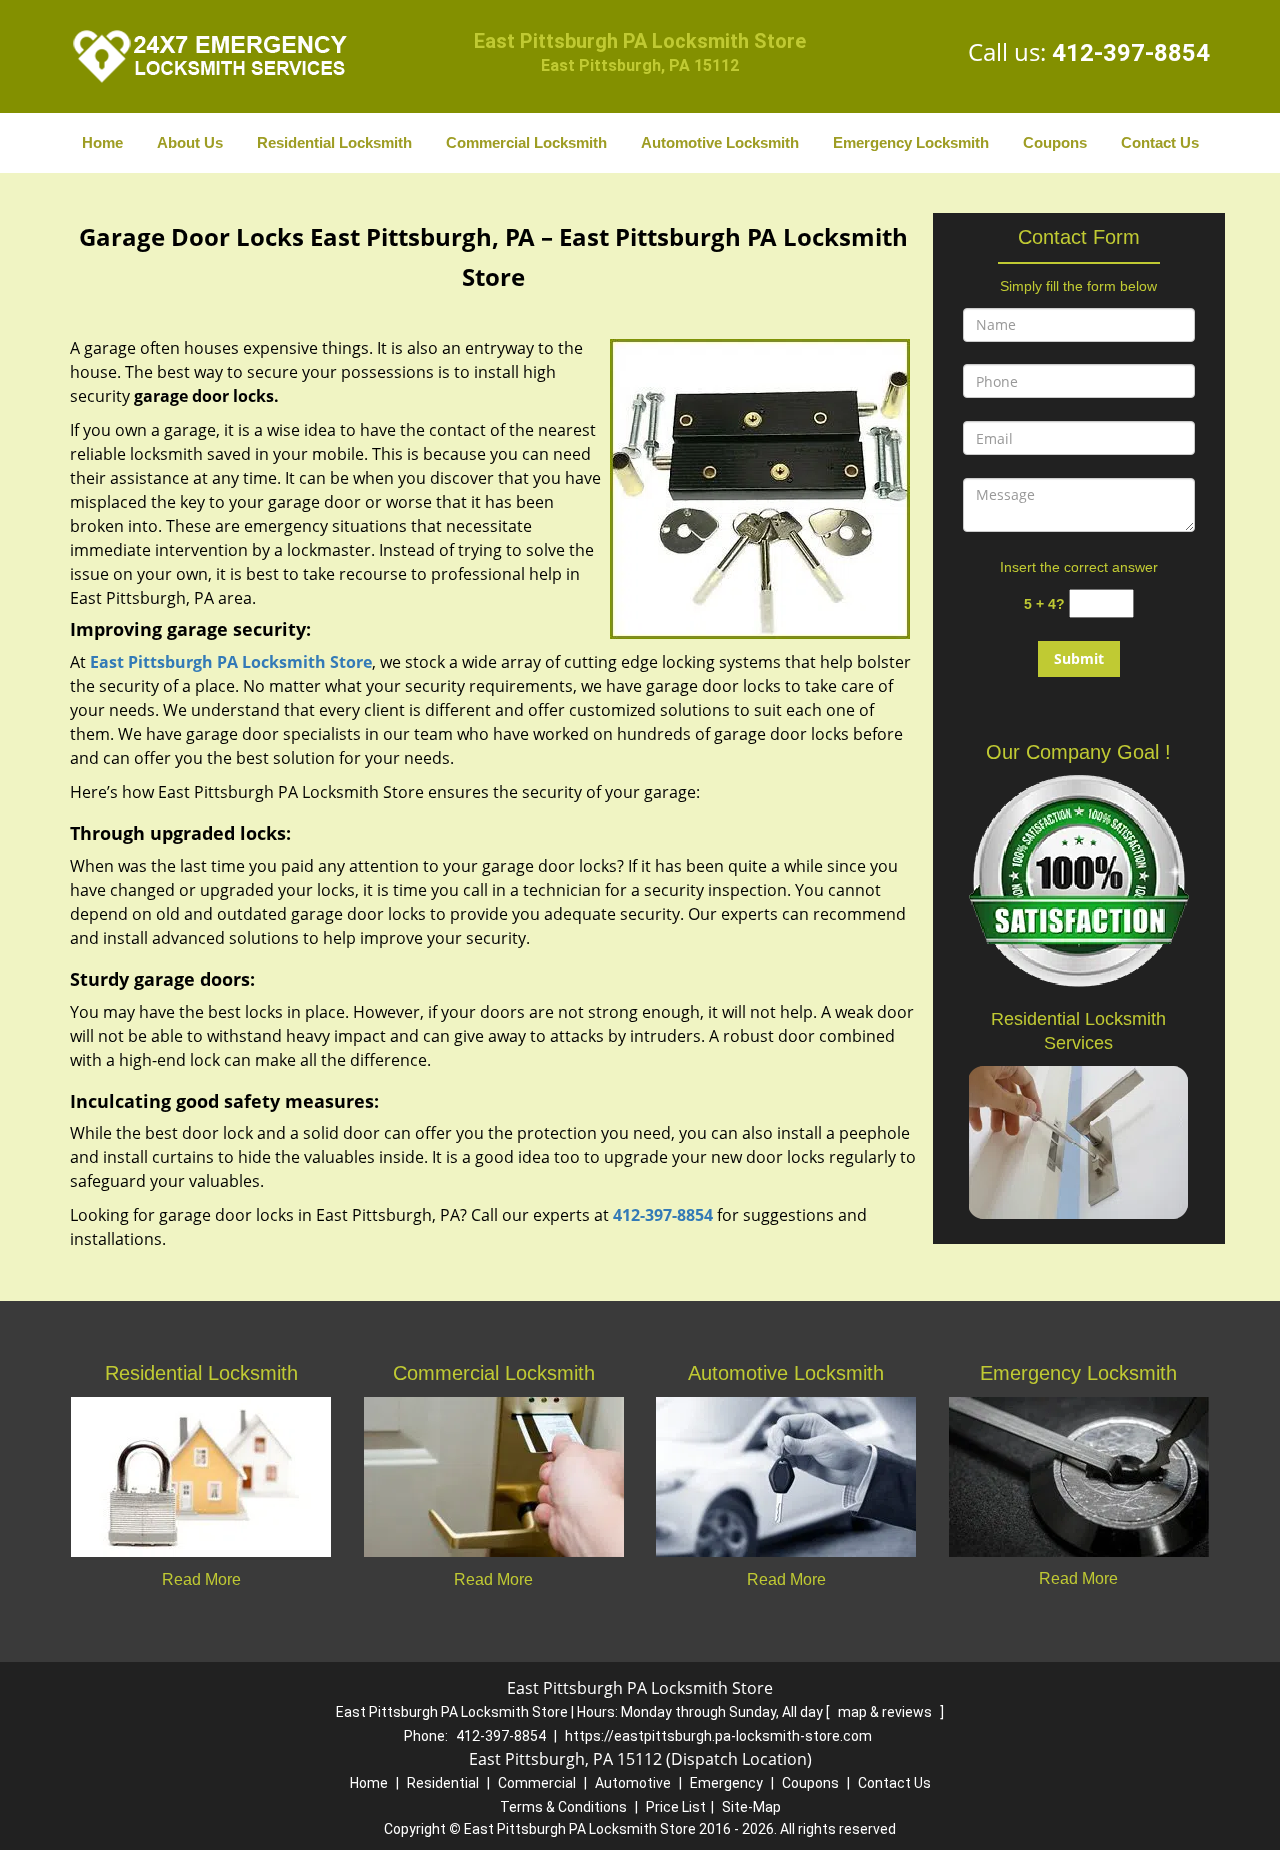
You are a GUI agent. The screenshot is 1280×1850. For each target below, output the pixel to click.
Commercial (537, 1783)
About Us (190, 142)
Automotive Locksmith (720, 142)
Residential (443, 1783)
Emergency (726, 1783)
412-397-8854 (1131, 53)
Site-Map (751, 1807)
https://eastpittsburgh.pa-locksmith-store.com (718, 1736)
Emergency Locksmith (911, 142)
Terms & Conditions (563, 1807)
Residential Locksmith (334, 142)
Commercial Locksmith (526, 142)
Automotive (633, 1783)
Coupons (1055, 142)
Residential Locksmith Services (1078, 1031)
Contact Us (1160, 142)
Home (102, 142)
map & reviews (886, 1712)
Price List (676, 1807)
